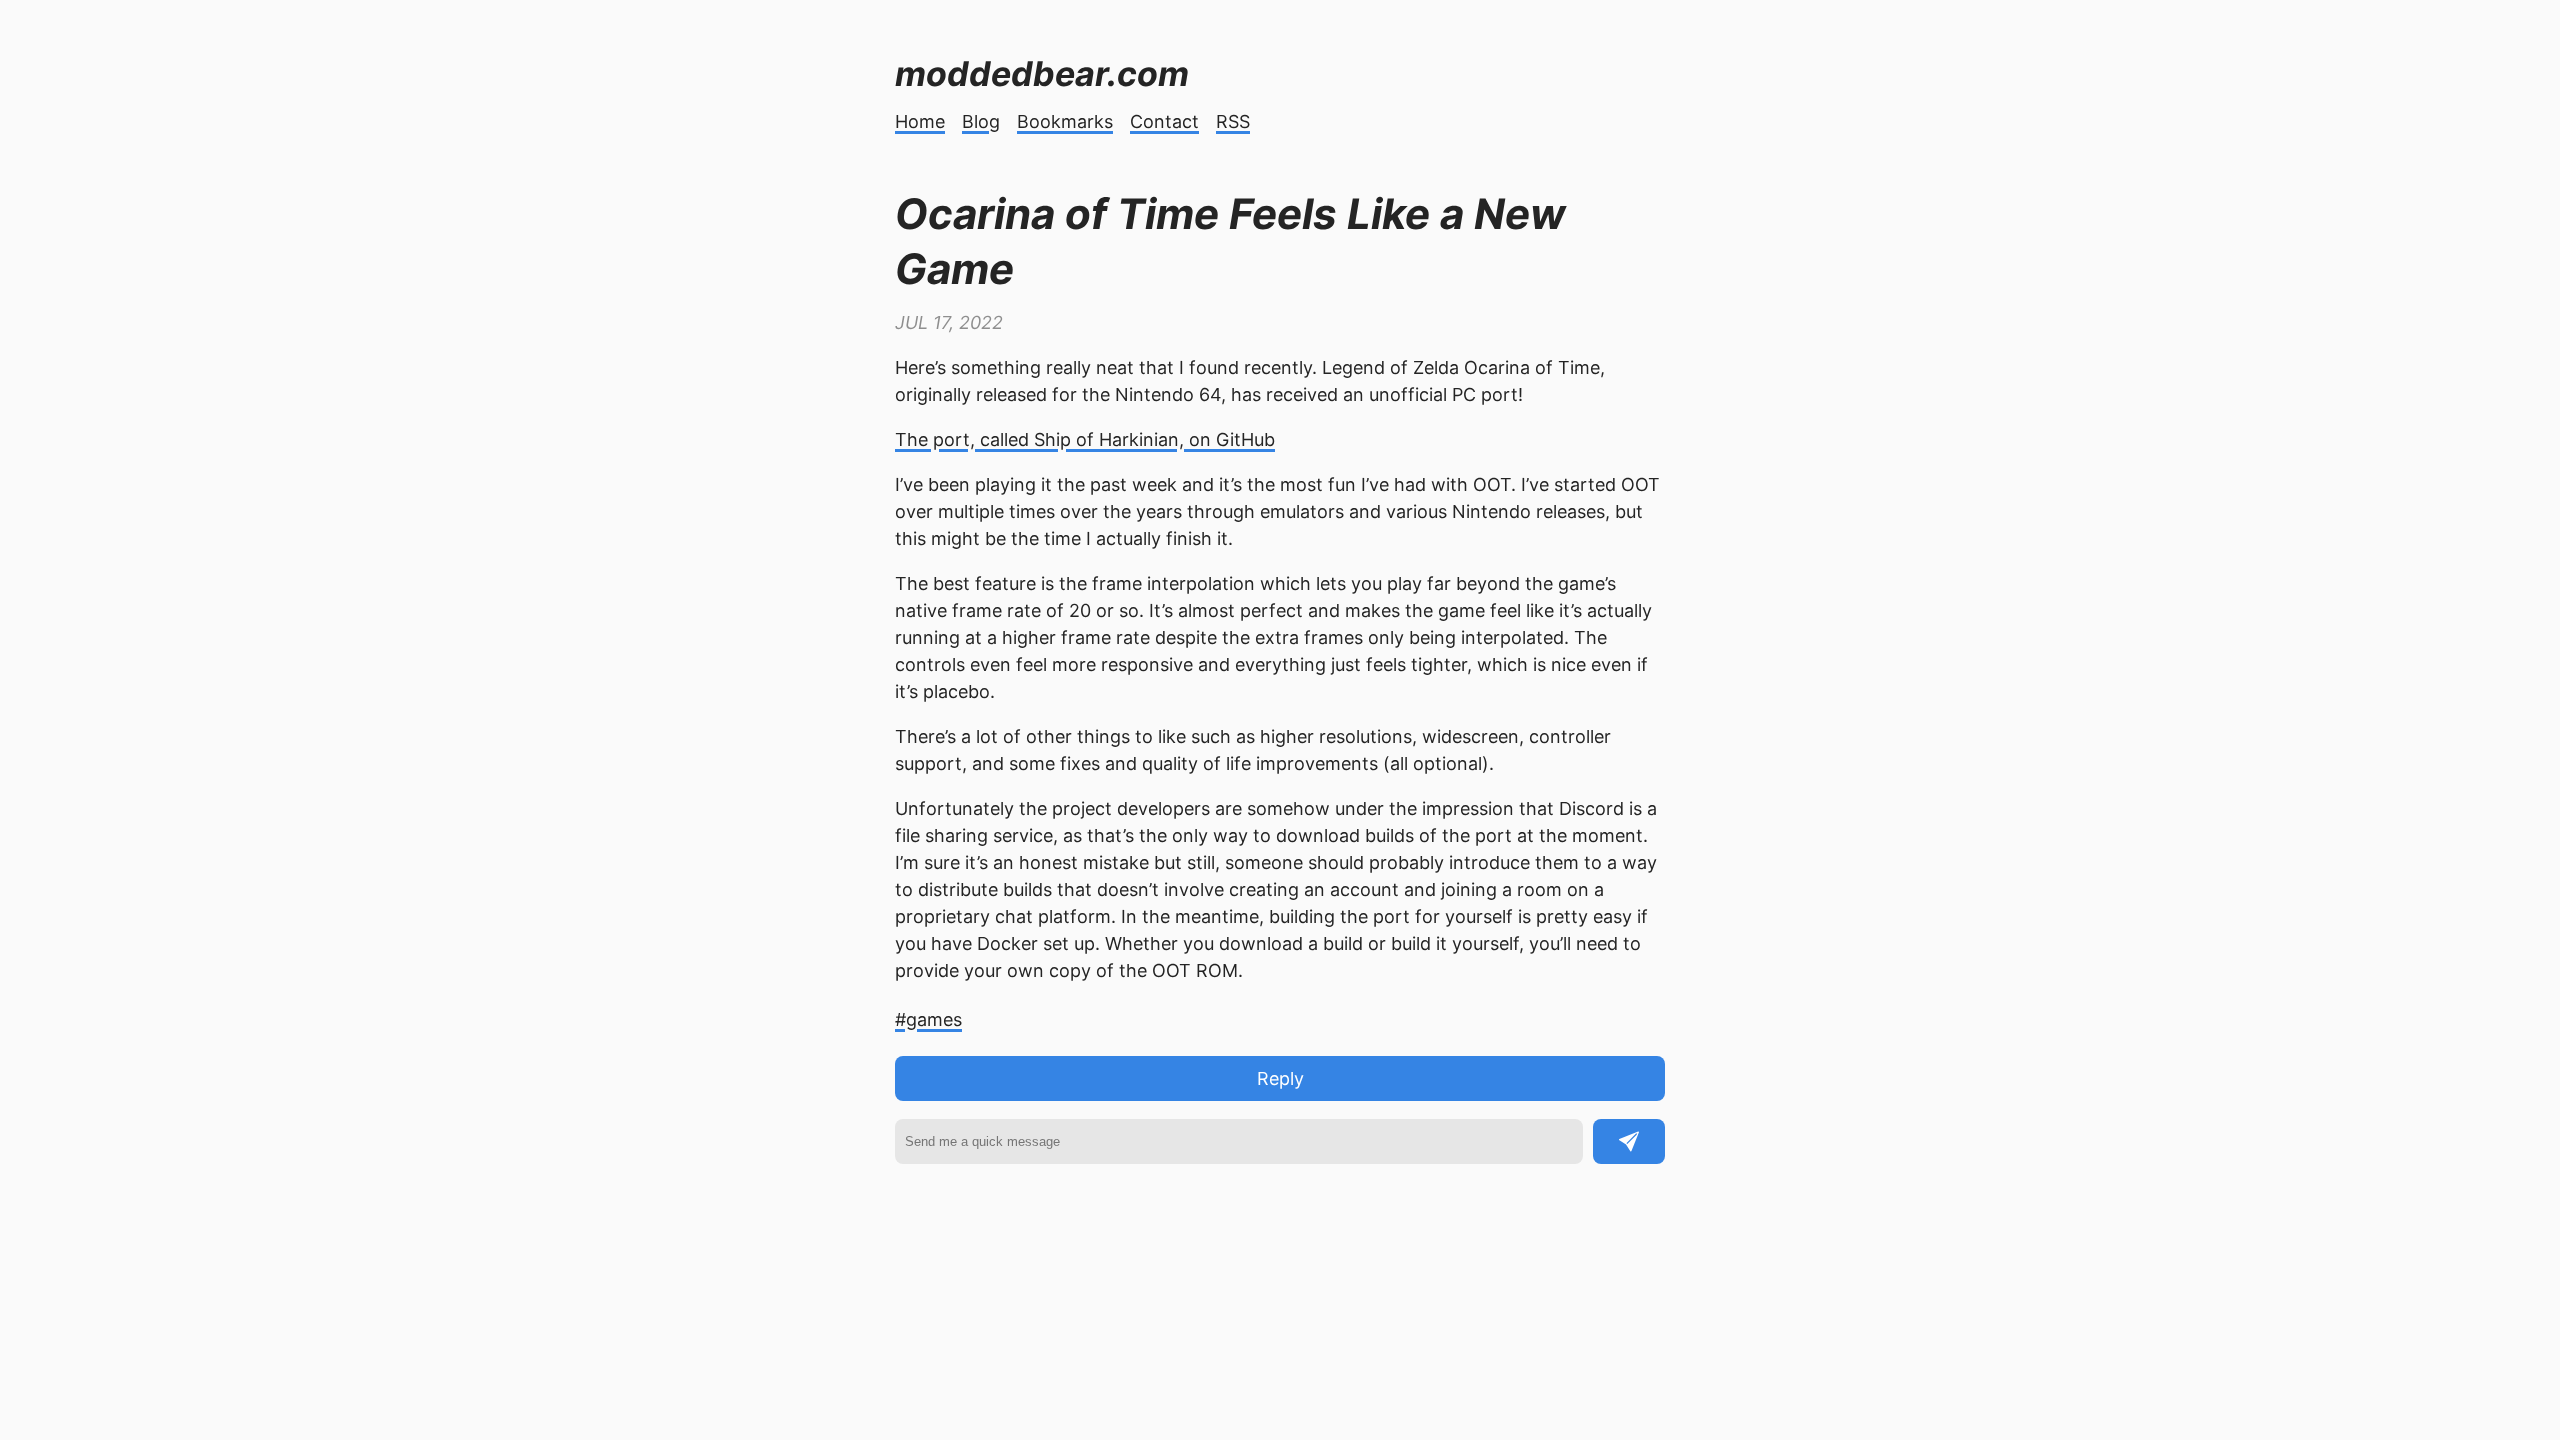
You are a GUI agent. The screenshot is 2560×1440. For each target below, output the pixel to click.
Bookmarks (1065, 121)
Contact (1164, 121)
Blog (981, 121)
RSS (1233, 121)
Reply (1280, 1078)
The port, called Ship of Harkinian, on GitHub (1085, 439)
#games (928, 1019)
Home (920, 121)
